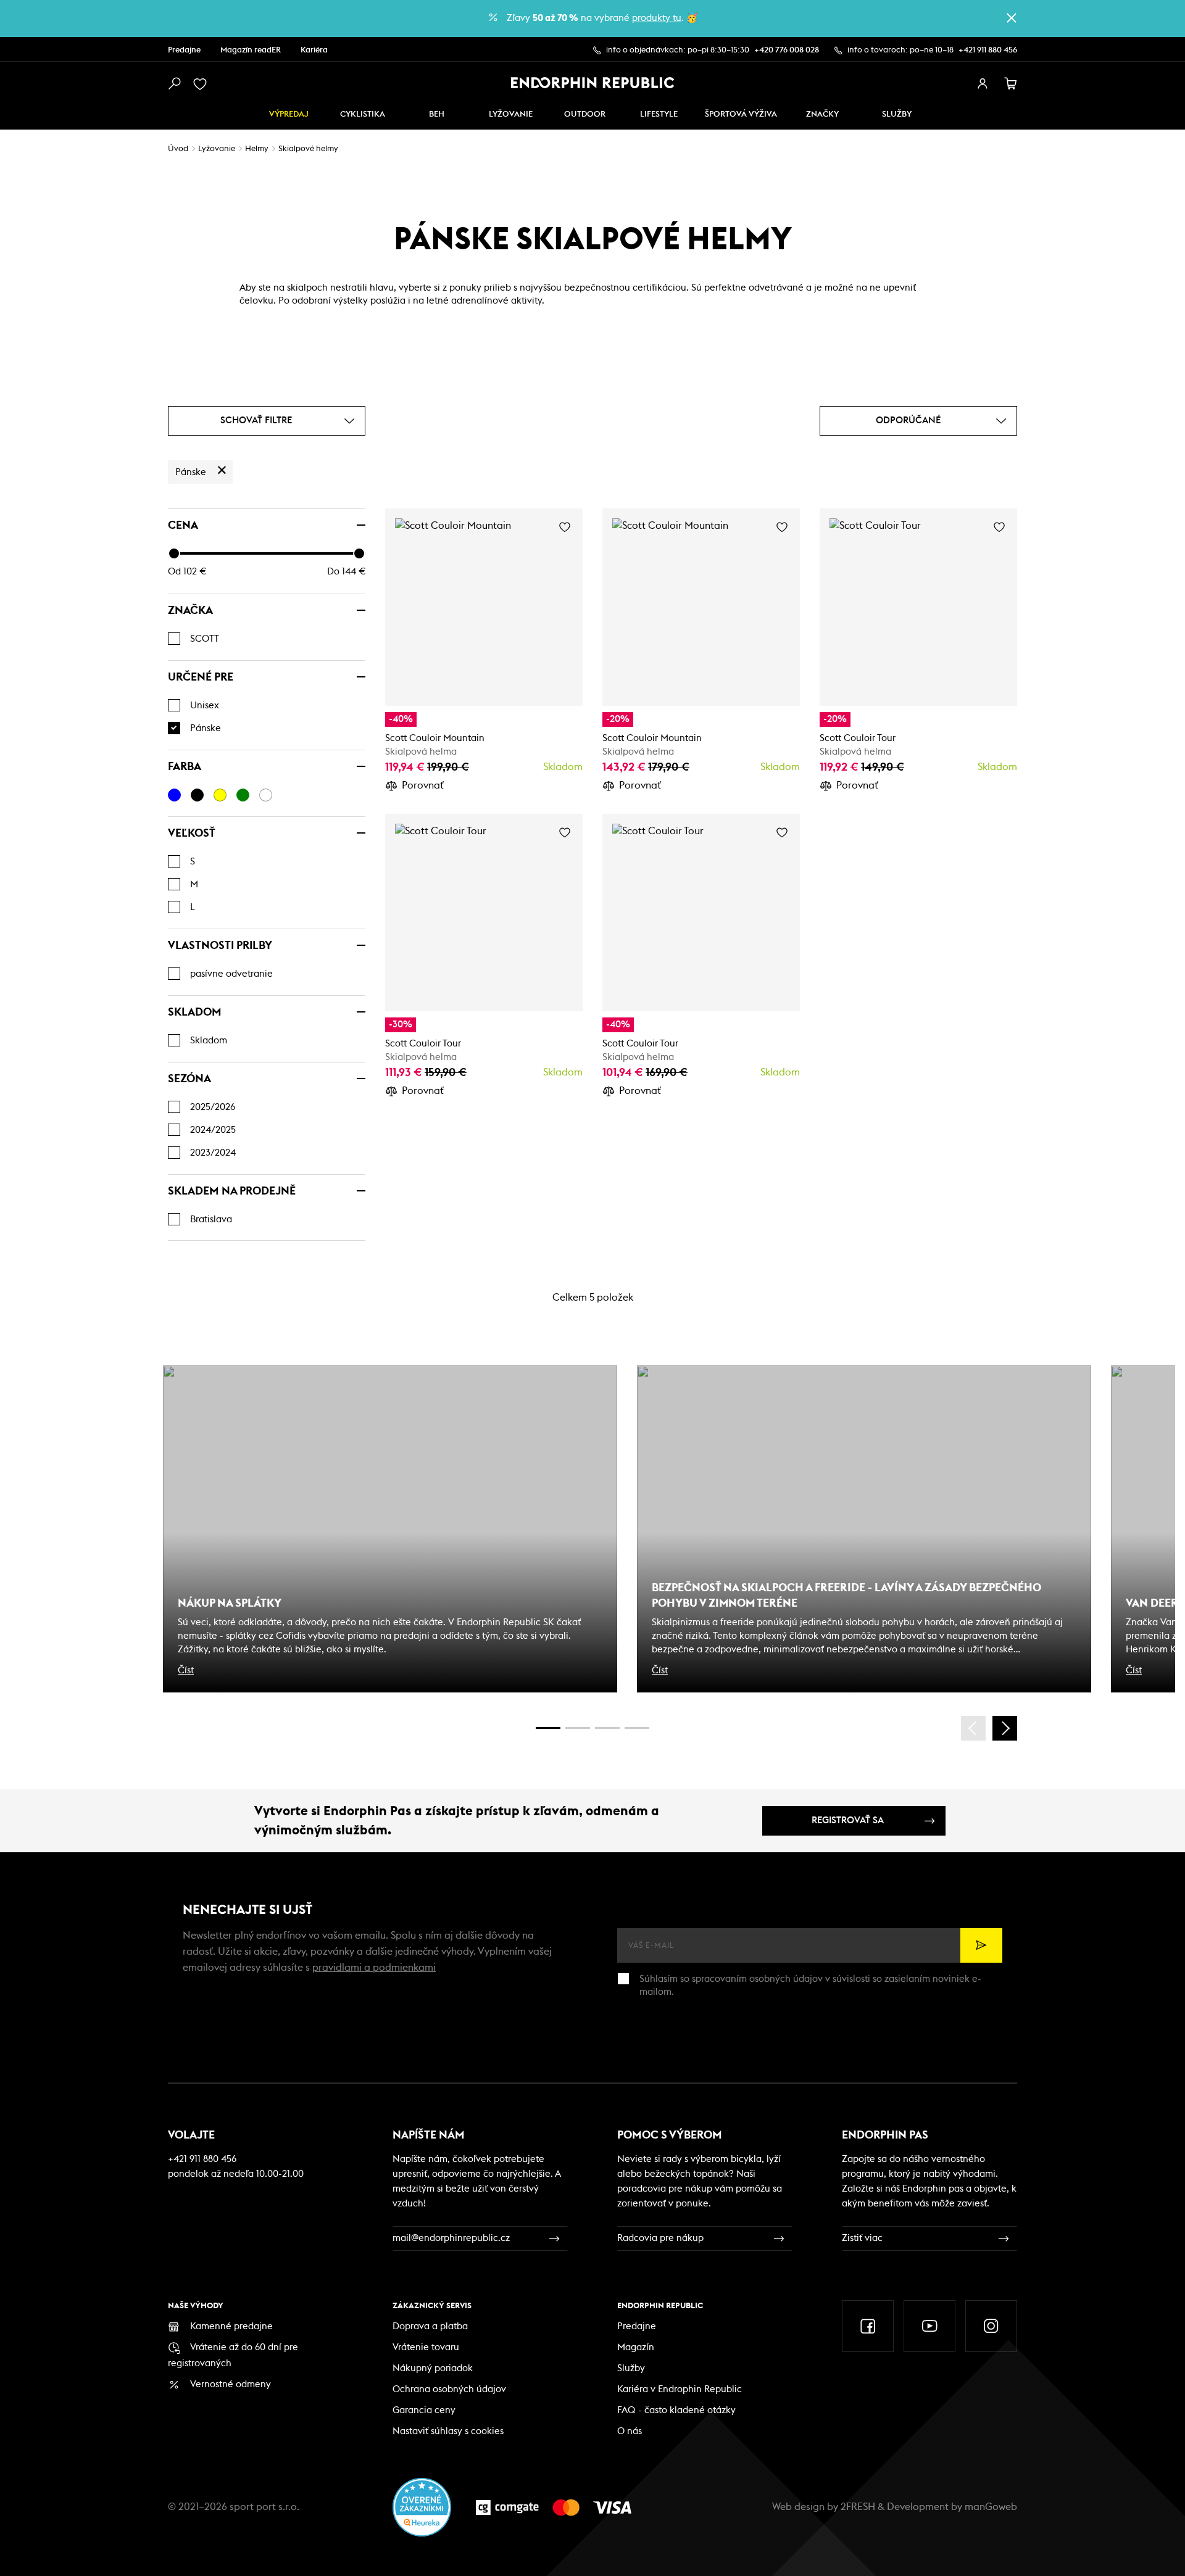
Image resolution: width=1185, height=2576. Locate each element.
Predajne (184, 50)
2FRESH (858, 2507)
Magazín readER (251, 50)
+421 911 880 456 (988, 50)
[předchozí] (973, 1728)
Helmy (257, 149)
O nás (630, 2431)
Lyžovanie (511, 114)
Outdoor (585, 114)
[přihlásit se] (983, 84)
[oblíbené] (202, 84)
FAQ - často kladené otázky (676, 2410)
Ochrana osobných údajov (449, 2389)
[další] (1005, 1728)
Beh (437, 114)
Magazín (636, 2347)
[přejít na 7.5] (637, 1728)
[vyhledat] (174, 84)
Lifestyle (659, 114)
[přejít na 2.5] (578, 1728)
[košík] (1011, 84)
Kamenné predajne (231, 2326)
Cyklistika (363, 114)
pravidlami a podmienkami (374, 1968)
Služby (631, 2368)
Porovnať (423, 785)
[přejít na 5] (607, 1728)
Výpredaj (289, 114)
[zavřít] (1012, 18)
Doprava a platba (430, 2326)
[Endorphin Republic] (593, 83)
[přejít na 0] (548, 1728)
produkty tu (657, 18)
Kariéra (314, 50)
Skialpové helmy (308, 149)
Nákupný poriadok (433, 2368)
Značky (822, 114)
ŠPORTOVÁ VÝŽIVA (741, 114)
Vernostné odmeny (231, 2384)
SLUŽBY (897, 114)
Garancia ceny (424, 2410)
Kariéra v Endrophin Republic (680, 2389)
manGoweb (991, 2507)
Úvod (178, 149)
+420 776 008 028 (787, 50)
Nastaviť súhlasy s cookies (448, 2431)
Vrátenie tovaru (426, 2347)
